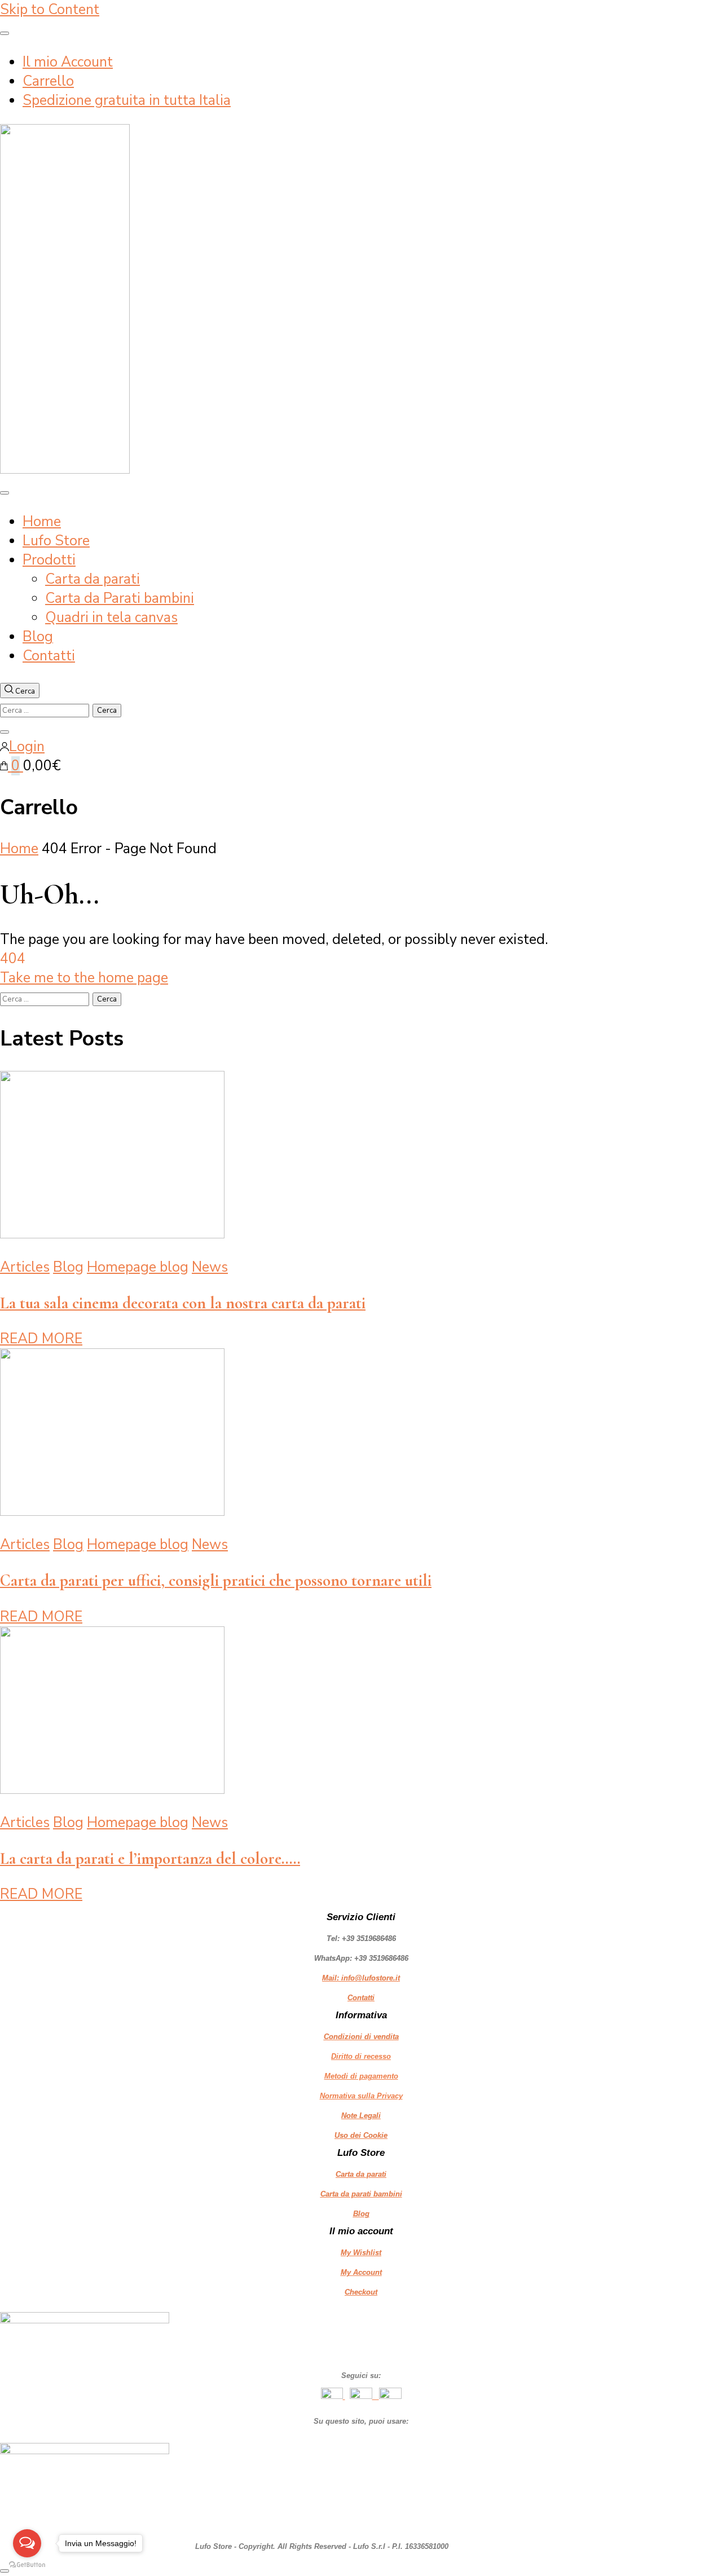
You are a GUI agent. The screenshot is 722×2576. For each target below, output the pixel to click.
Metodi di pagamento (361, 2076)
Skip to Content (50, 10)
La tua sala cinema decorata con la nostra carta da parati (183, 1303)
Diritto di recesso (361, 2056)
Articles (25, 1267)
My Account (361, 2272)
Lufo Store (56, 541)
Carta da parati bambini (361, 2194)
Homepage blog (138, 1267)
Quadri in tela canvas (111, 617)
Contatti (49, 656)
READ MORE (41, 1339)
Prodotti (49, 560)
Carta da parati (93, 579)
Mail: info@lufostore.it (361, 1978)
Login (27, 747)
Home (42, 522)
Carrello (48, 81)
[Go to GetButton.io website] (27, 2565)
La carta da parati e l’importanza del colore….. (150, 1858)
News (210, 1267)
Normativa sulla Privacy (361, 2096)
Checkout (361, 2292)
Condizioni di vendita (361, 2037)
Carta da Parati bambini (120, 598)
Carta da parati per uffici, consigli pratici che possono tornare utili (216, 1580)
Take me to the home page (84, 978)
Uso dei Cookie (361, 2135)
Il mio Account (68, 62)
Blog (38, 637)
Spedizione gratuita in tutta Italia (127, 100)
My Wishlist (361, 2253)
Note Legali (361, 2116)
